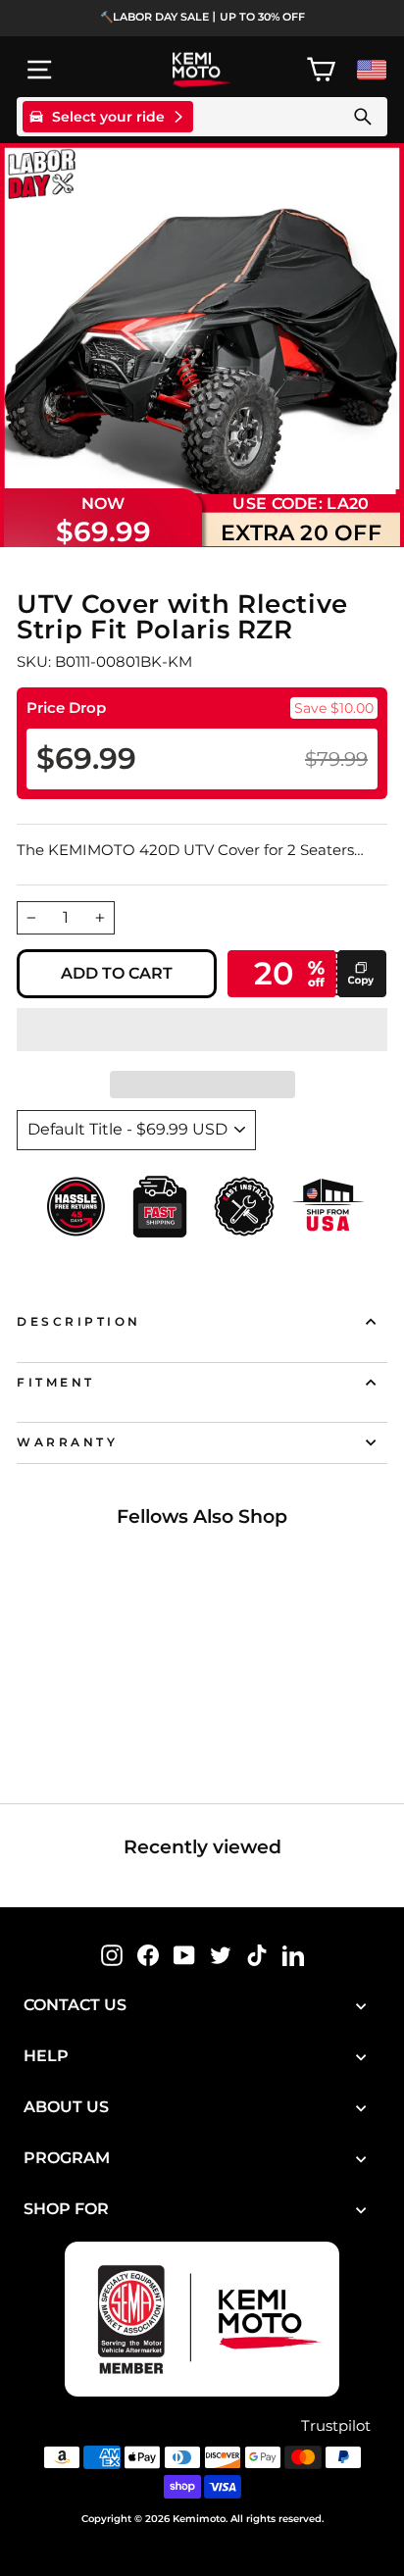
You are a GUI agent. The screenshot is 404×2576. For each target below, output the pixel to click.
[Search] (363, 117)
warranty (67, 1442)
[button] (202, 1030)
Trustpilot (336, 2426)
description (79, 1322)
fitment (56, 1383)
